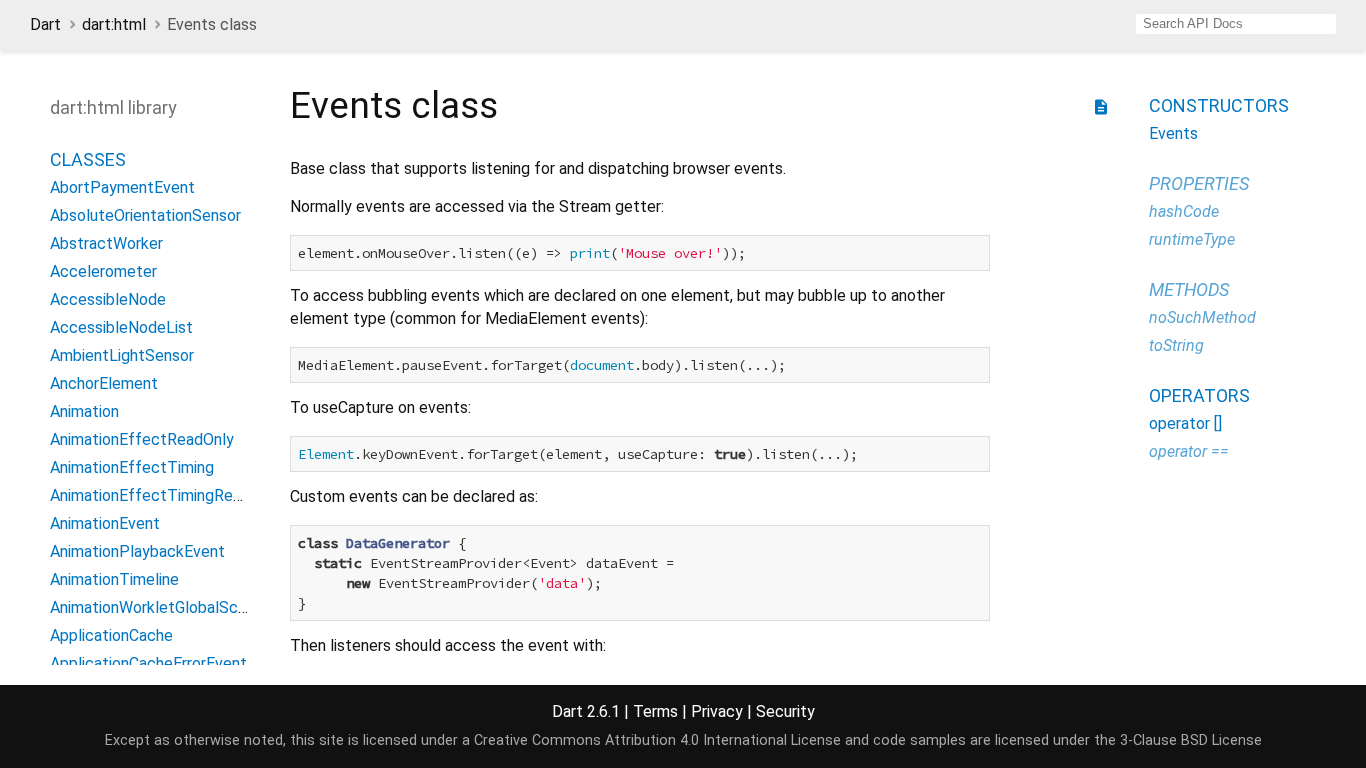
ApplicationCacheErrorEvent (148, 663)
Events (1173, 133)
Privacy (717, 711)
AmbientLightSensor (122, 355)
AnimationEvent (105, 523)
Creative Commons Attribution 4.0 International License (657, 740)
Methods (1189, 289)
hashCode (1184, 211)
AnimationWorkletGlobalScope (157, 607)
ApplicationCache (111, 635)
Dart (45, 24)
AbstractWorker (106, 243)
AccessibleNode (108, 299)
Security (785, 711)
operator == (1189, 451)
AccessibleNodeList (121, 327)
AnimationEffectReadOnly (142, 439)
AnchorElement (104, 383)
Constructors (1219, 105)
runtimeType (1192, 239)
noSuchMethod (1202, 317)
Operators (1199, 395)
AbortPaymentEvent (122, 187)
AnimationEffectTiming (132, 467)
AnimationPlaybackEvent (137, 551)
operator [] (1185, 423)
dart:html (114, 24)
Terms (655, 711)
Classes (88, 159)
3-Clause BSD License (1191, 740)
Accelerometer (103, 271)
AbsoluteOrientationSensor (145, 215)
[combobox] (1236, 24)
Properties (1199, 183)
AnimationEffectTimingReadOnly (165, 495)
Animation (84, 411)
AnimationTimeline (114, 579)
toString (1176, 345)
